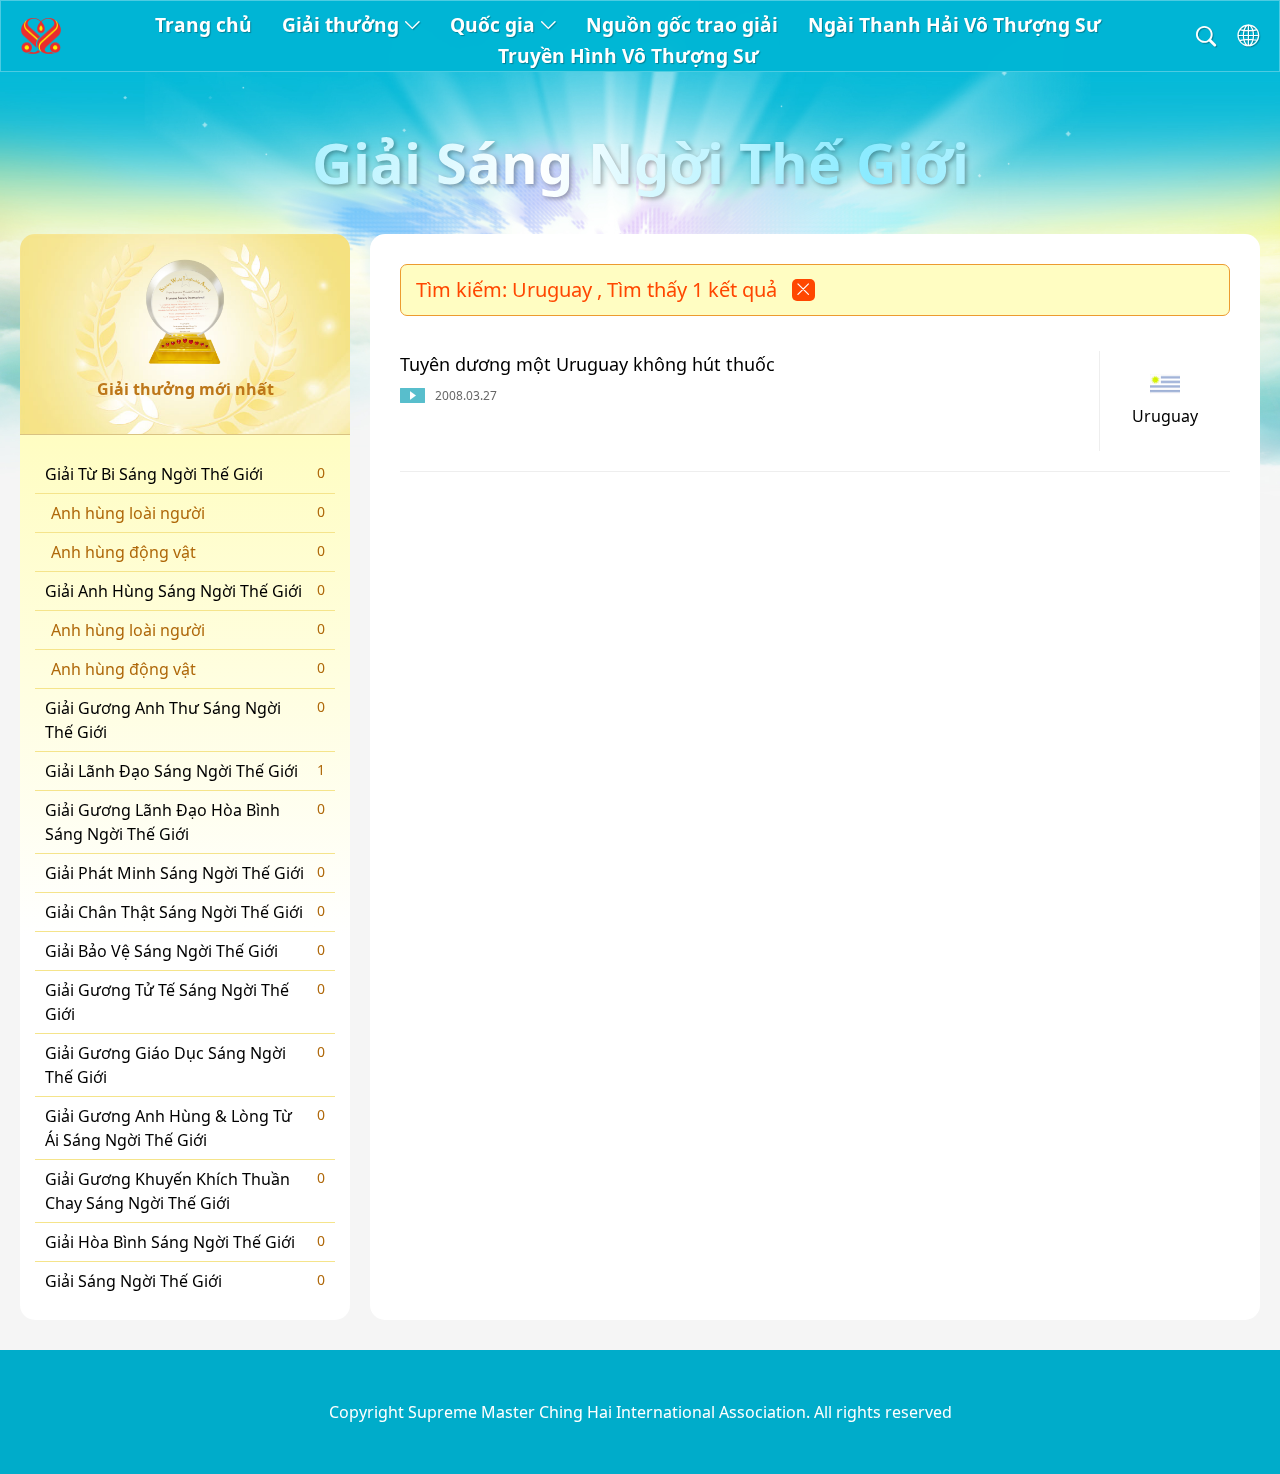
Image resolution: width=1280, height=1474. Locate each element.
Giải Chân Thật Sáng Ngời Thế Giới (185, 912)
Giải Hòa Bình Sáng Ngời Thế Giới (185, 1242)
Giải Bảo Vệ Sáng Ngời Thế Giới (185, 951)
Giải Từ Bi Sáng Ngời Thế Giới (185, 474)
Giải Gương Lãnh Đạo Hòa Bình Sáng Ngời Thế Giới (185, 822)
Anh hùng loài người (188, 513)
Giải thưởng (340, 24)
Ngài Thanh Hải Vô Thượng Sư (954, 24)
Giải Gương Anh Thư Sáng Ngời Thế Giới (185, 720)
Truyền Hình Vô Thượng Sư (628, 55)
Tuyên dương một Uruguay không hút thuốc (587, 364)
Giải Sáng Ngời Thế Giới (185, 1281)
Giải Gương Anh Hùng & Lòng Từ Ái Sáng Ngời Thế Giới (185, 1128)
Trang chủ (203, 24)
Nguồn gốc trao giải (682, 24)
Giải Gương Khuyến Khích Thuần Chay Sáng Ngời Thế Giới (185, 1191)
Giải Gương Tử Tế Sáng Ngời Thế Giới (185, 1002)
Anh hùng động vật (188, 552)
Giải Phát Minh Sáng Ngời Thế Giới (185, 873)
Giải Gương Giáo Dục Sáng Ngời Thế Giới (185, 1065)
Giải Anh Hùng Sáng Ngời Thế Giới (185, 591)
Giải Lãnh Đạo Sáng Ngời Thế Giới (185, 771)
